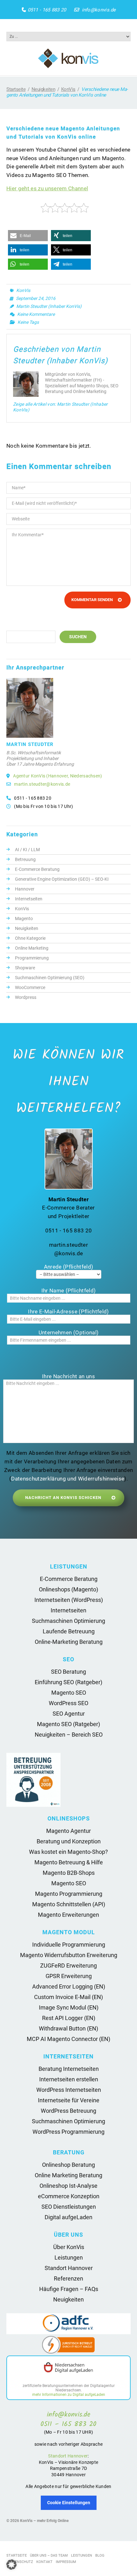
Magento (24, 919)
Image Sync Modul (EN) (69, 2007)
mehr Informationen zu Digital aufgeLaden (69, 2395)
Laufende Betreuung (69, 1631)
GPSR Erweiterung (69, 1976)
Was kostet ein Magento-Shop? (68, 1852)
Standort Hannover (69, 2268)
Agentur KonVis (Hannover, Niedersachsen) (58, 776)
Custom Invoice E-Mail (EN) (68, 1997)
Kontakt (44, 2562)
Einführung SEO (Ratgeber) (68, 1682)
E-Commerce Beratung (37, 869)
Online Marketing (32, 948)
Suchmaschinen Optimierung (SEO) (50, 978)
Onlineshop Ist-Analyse (68, 2186)
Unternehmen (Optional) (68, 1332)
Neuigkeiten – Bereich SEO (69, 1735)
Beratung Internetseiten (69, 2069)
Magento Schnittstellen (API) (69, 1904)
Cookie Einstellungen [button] (69, 2503)
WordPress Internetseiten (69, 2090)
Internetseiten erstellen (69, 2079)
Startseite (16, 89)
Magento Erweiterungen (68, 1915)
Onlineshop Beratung (68, 2165)
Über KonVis (69, 2247)
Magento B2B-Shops (69, 1873)
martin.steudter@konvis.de (42, 784)
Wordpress (26, 997)
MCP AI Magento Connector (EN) (68, 2039)
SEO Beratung (68, 1672)
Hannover (25, 889)
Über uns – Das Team (49, 2556)
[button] (28, 236)
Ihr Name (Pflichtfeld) (68, 1291)
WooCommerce (30, 987)
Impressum (66, 2562)
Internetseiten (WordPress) (69, 1600)
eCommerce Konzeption (69, 2196)
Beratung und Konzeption (69, 1841)
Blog (100, 2556)
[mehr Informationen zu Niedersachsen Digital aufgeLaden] (68, 2368)
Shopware (25, 968)
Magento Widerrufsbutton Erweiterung (69, 1955)
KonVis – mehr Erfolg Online (44, 2521)
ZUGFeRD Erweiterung (68, 1966)
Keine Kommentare (36, 314)
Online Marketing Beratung (68, 2175)
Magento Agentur (68, 1831)
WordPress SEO (68, 1703)
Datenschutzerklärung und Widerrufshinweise (68, 1479)
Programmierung (32, 958)
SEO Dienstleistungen (69, 2207)
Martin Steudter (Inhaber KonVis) (49, 306)
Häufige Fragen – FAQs (69, 2289)
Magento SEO (69, 1693)
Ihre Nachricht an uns (68, 1376)
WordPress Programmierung (68, 2132)
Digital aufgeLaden (68, 2217)
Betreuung (25, 859)
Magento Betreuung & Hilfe (69, 1862)
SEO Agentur (69, 1714)
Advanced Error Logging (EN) (69, 1986)
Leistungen (69, 2257)
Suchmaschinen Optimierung (68, 1621)
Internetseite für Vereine (69, 2100)
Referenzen (68, 2278)
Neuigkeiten (43, 89)
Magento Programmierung (69, 1894)
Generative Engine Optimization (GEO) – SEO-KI (62, 879)
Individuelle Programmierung (69, 1945)
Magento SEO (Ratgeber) (68, 1724)
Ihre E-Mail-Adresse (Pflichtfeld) (68, 1312)
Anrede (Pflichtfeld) (69, 1267)
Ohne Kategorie (30, 938)
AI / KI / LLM (27, 850)
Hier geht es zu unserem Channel (47, 188)
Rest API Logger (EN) (69, 2018)
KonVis (68, 89)
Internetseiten (29, 899)
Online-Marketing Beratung (69, 1642)
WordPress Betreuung (68, 2111)
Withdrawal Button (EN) (68, 2028)
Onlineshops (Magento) (68, 1589)
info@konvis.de (99, 10)
